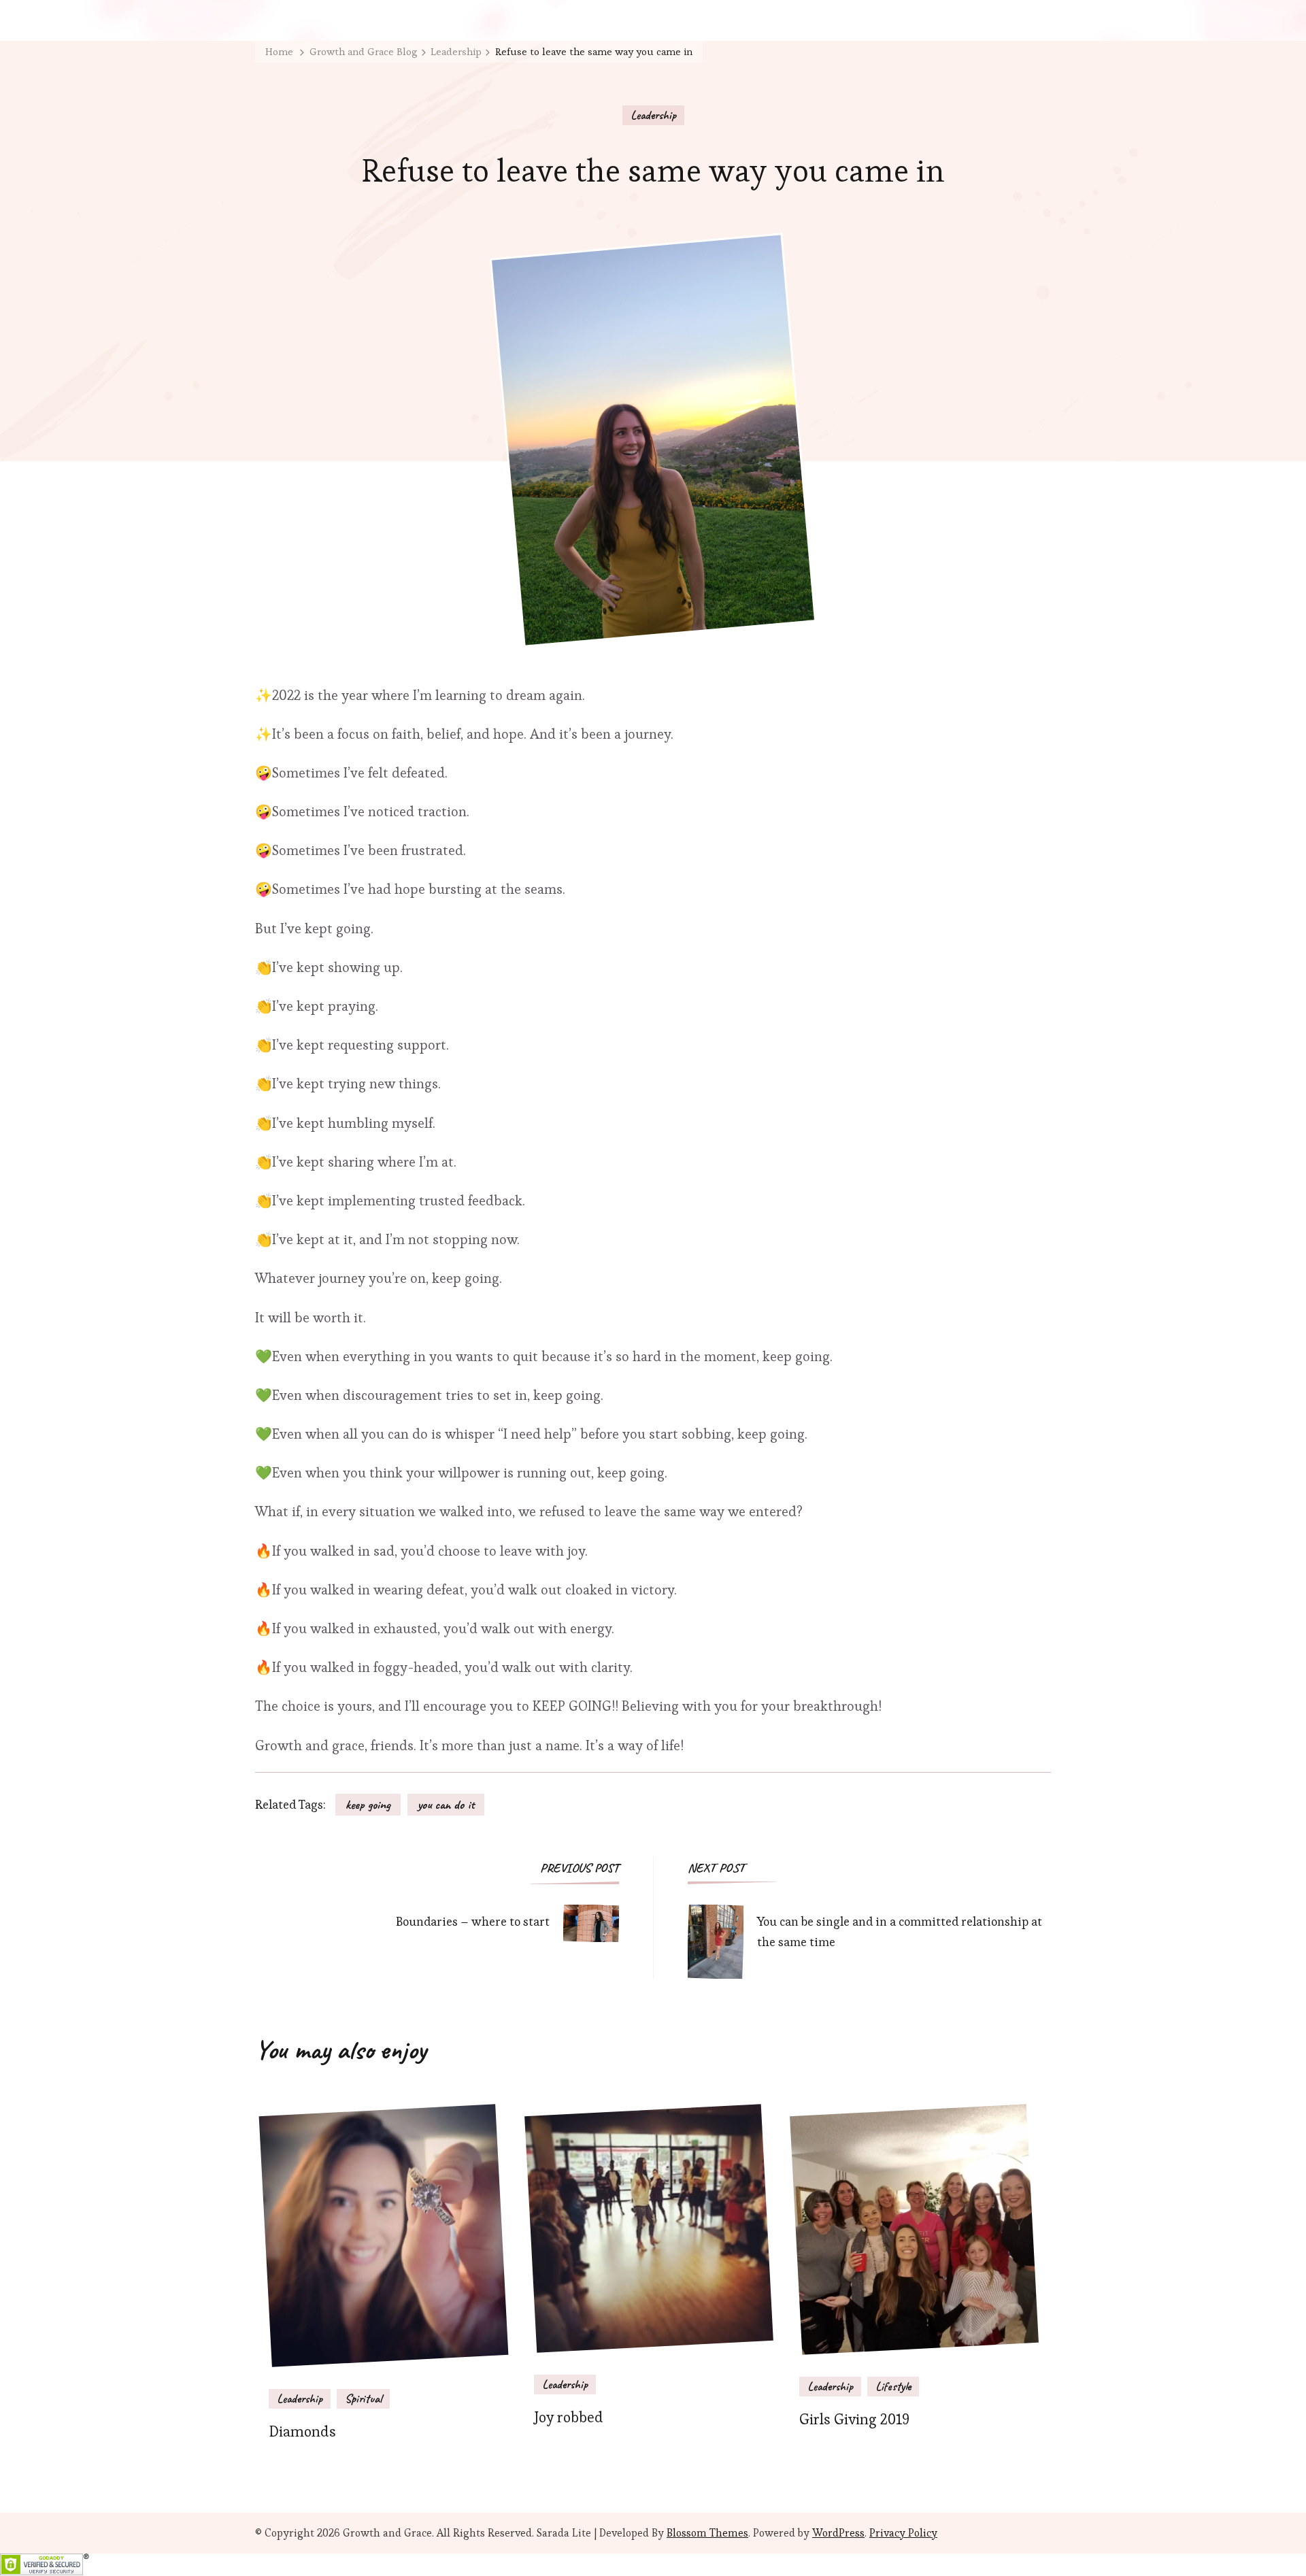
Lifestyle (893, 2386)
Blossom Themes (707, 2533)
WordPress (838, 2533)
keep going (368, 1805)
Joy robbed (569, 2417)
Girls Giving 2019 (854, 2419)
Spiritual (363, 2398)
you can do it (446, 1805)
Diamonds (302, 2431)
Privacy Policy (903, 2533)
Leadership (653, 115)
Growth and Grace (387, 2533)
